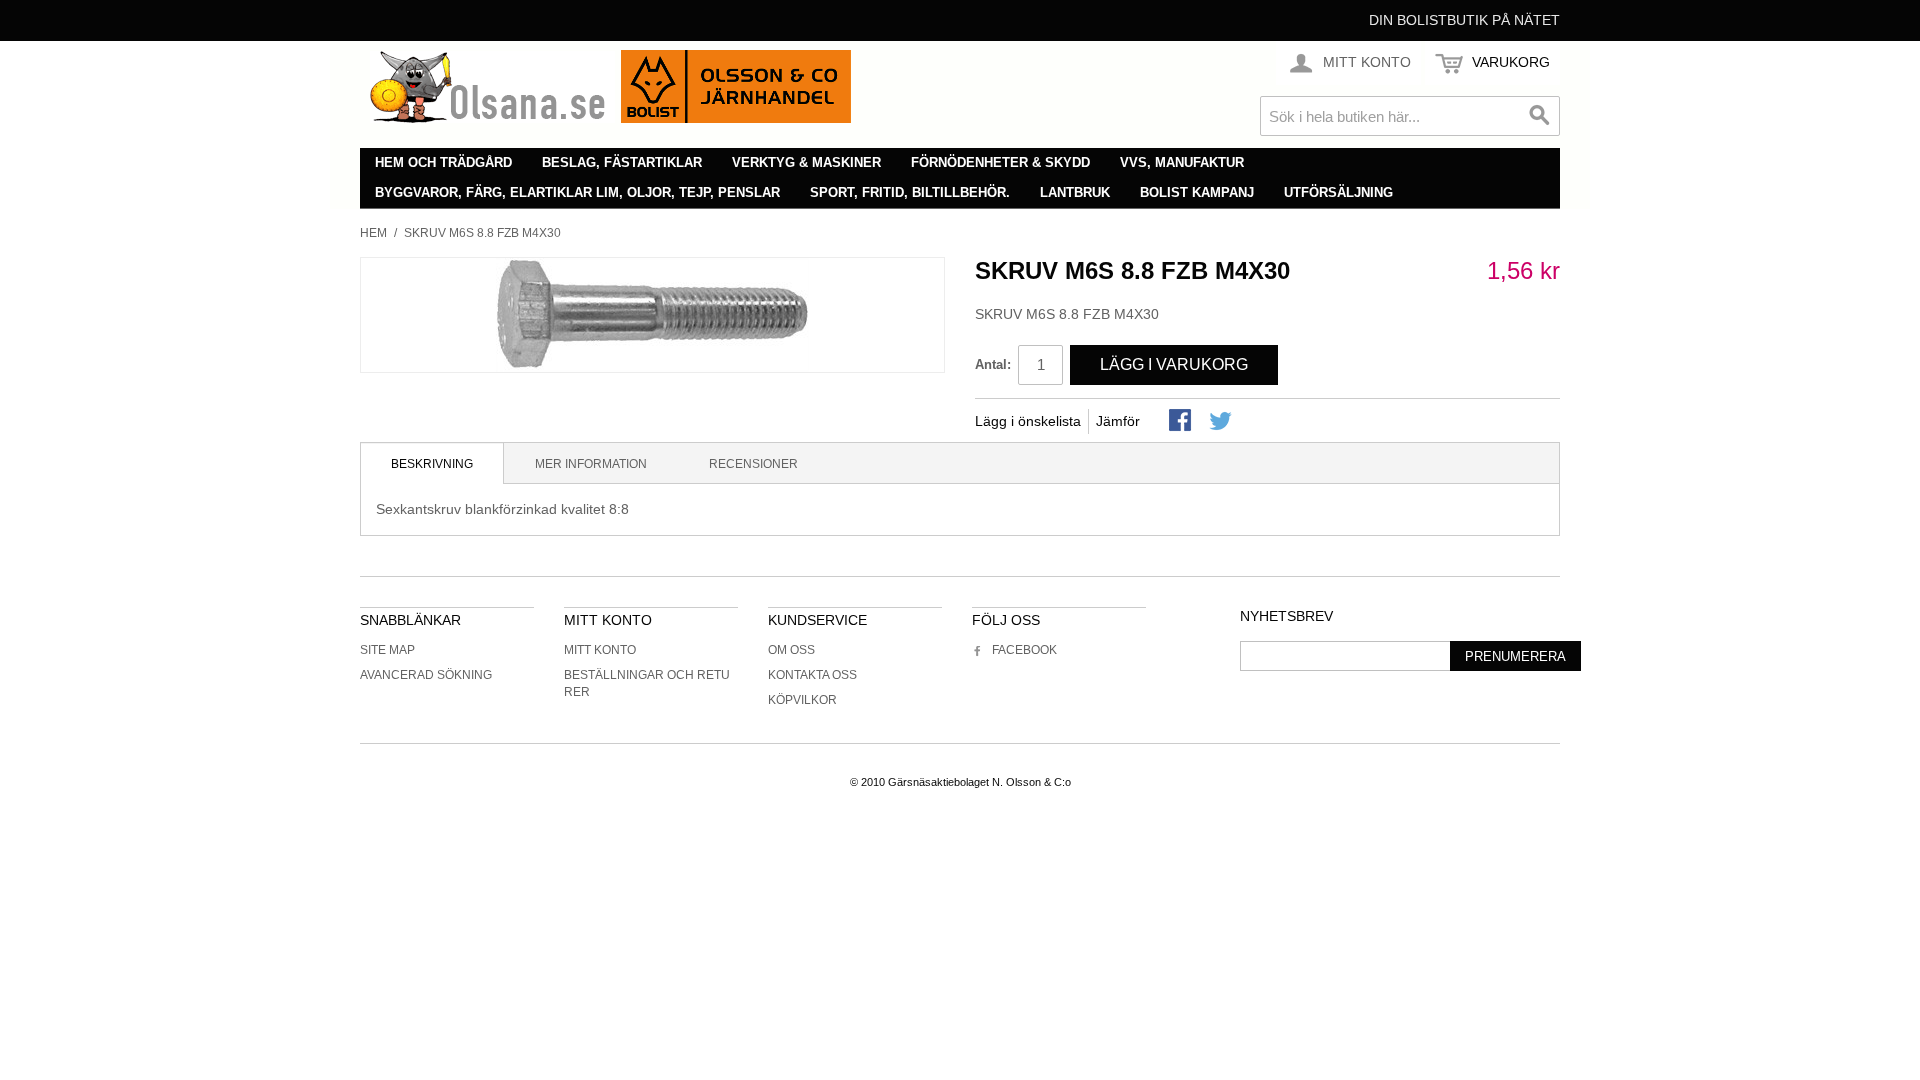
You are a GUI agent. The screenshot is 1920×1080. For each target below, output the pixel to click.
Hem (373, 233)
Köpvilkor (802, 700)
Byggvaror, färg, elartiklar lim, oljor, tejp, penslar (577, 192)
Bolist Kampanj (1197, 192)
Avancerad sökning (426, 675)
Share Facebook (1182, 422)
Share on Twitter (1222, 422)
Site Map (387, 650)
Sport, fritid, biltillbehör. (910, 192)
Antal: (993, 364)
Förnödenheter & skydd (1000, 162)
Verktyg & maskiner (806, 162)
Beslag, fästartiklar (622, 162)
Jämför (1118, 421)
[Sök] (1540, 116)
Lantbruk (1075, 192)
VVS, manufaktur (1182, 162)
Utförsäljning (1338, 192)
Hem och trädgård (443, 162)
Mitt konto (600, 650)
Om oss (791, 650)
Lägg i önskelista (1028, 421)
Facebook (1024, 650)
